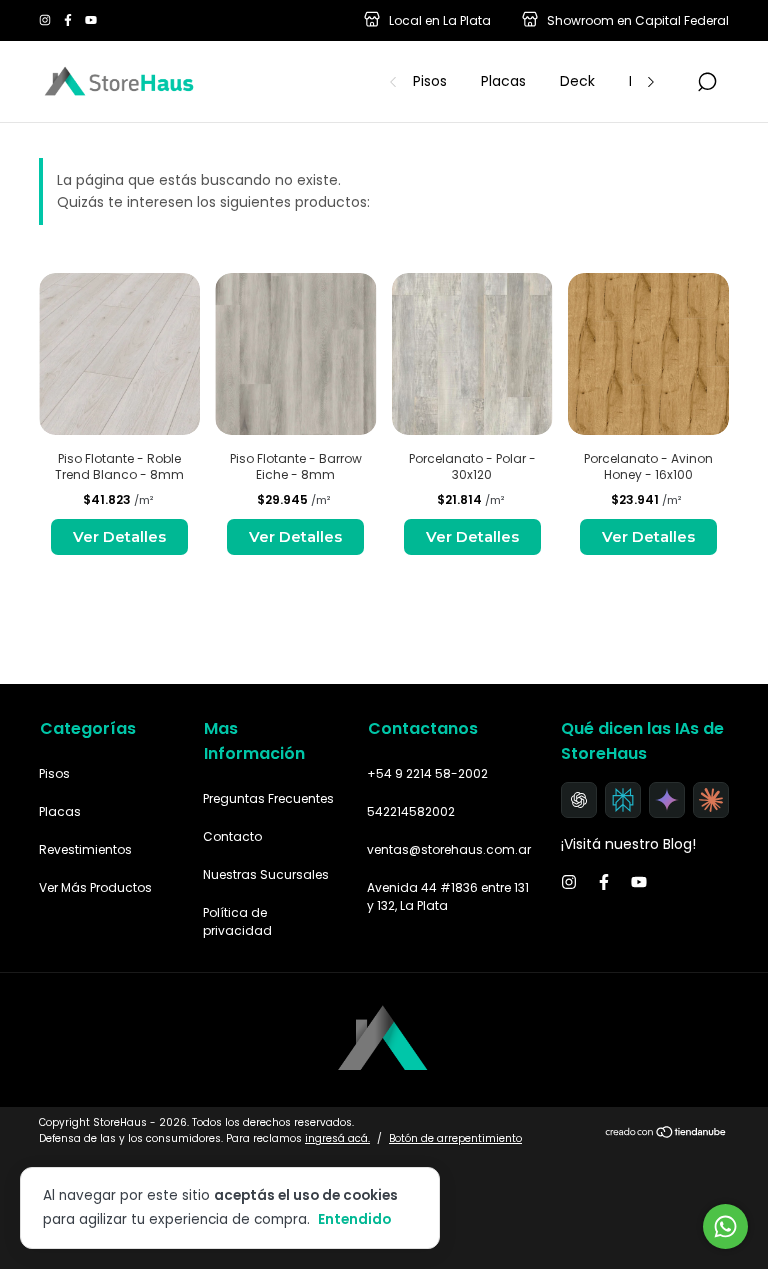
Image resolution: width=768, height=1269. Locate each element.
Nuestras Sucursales (266, 874)
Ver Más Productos (95, 887)
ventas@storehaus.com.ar (449, 849)
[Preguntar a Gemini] (667, 800)
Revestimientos (85, 849)
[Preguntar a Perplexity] (623, 800)
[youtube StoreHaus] (91, 20)
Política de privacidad (237, 921)
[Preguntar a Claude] (711, 800)
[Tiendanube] (666, 1133)
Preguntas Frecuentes (268, 798)
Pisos (430, 81)
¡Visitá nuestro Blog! (628, 844)
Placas (503, 81)
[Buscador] (707, 83)
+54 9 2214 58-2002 (427, 773)
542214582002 (411, 811)
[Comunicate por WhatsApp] (725, 1226)
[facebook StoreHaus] (69, 20)
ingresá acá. (337, 1138)
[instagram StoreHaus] (46, 20)
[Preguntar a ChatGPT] (579, 800)
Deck (577, 81)
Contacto (232, 836)
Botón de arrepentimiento (455, 1138)
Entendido (354, 1219)
